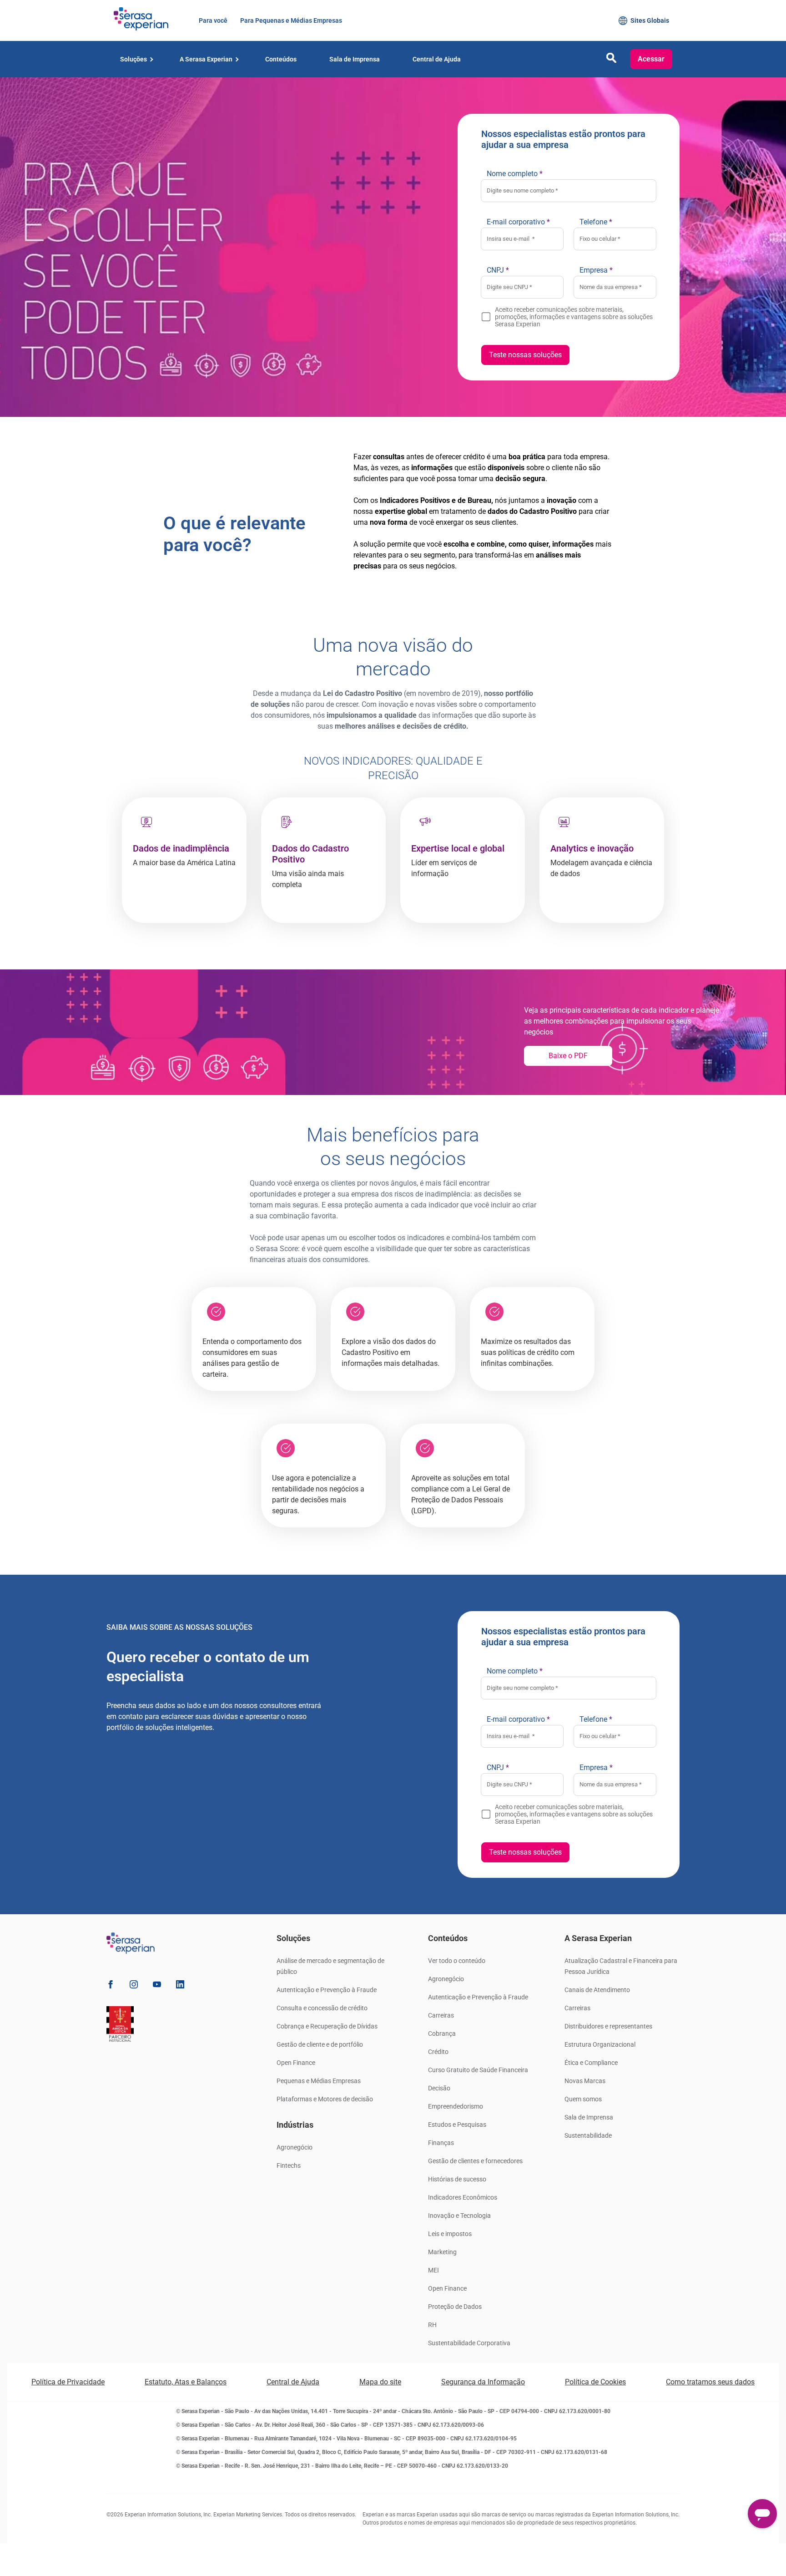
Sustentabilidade (588, 2135)
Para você (212, 20)
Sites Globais (650, 20)
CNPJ (498, 270)
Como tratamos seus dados (710, 2382)
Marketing (442, 2252)
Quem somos (583, 2099)
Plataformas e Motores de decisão (325, 2099)
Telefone (596, 222)
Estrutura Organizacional (600, 2044)
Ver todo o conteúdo (457, 1961)
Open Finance (296, 2063)
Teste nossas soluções (525, 355)
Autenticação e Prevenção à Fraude (327, 1990)
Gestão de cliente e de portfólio (320, 2044)
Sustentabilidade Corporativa (469, 2343)
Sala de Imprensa (589, 2117)
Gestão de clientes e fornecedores (475, 2161)
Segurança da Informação (483, 2382)
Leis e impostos (450, 2234)
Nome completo (515, 174)
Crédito (438, 2052)
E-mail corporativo (518, 222)
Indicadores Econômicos (463, 2197)
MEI (433, 2270)
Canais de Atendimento (597, 1990)
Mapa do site (380, 2382)
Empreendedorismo (456, 2106)
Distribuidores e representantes (608, 2026)
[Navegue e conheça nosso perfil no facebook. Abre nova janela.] (111, 1986)
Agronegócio (295, 2147)
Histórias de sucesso (457, 2179)
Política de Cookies (595, 2382)
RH (432, 2325)
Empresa (596, 270)
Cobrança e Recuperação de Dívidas (327, 2026)
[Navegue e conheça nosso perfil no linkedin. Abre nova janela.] (180, 1986)
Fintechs (289, 2165)
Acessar (651, 59)
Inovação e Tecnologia (459, 2216)
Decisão (439, 2088)
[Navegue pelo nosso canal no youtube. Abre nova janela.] (157, 1986)
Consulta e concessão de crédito (322, 2008)
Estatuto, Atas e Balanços (186, 2382)
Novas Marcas (585, 2081)
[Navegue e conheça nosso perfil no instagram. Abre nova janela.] (134, 1986)
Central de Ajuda (293, 2382)
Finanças (441, 2143)
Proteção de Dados (455, 2307)
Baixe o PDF (568, 1056)
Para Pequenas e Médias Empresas (290, 20)
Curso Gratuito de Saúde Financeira (478, 2070)
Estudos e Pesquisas (457, 2125)
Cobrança (442, 2033)
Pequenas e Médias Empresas (319, 2081)
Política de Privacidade (68, 2382)
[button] (611, 60)
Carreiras (441, 2015)
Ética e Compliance (591, 2063)
